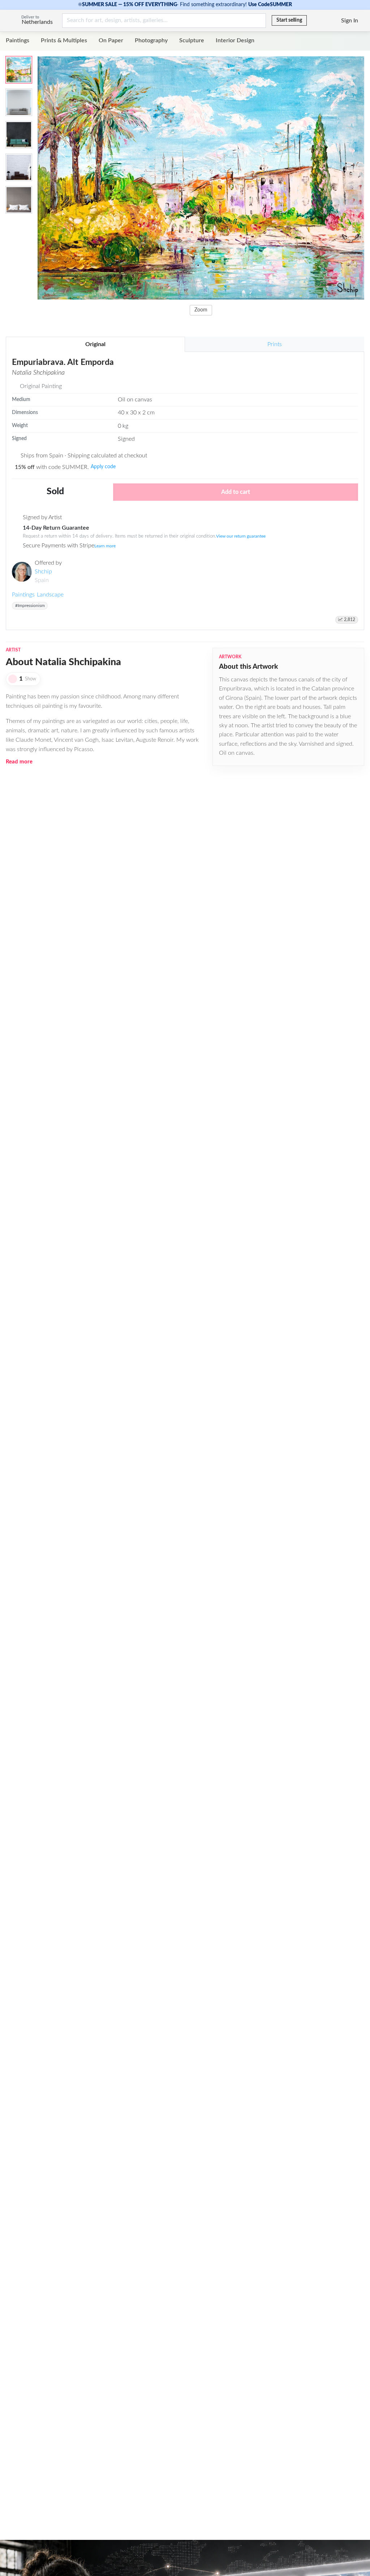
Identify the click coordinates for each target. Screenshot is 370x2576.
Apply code (103, 467)
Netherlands (37, 22)
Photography (151, 40)
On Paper (111, 40)
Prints (275, 344)
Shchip (43, 572)
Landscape (50, 595)
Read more (19, 762)
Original (95, 344)
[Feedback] (313, 21)
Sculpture (192, 40)
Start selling (289, 20)
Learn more (105, 546)
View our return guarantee (241, 536)
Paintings (18, 40)
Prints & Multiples (64, 40)
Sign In (350, 21)
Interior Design (235, 40)
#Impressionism (30, 606)
